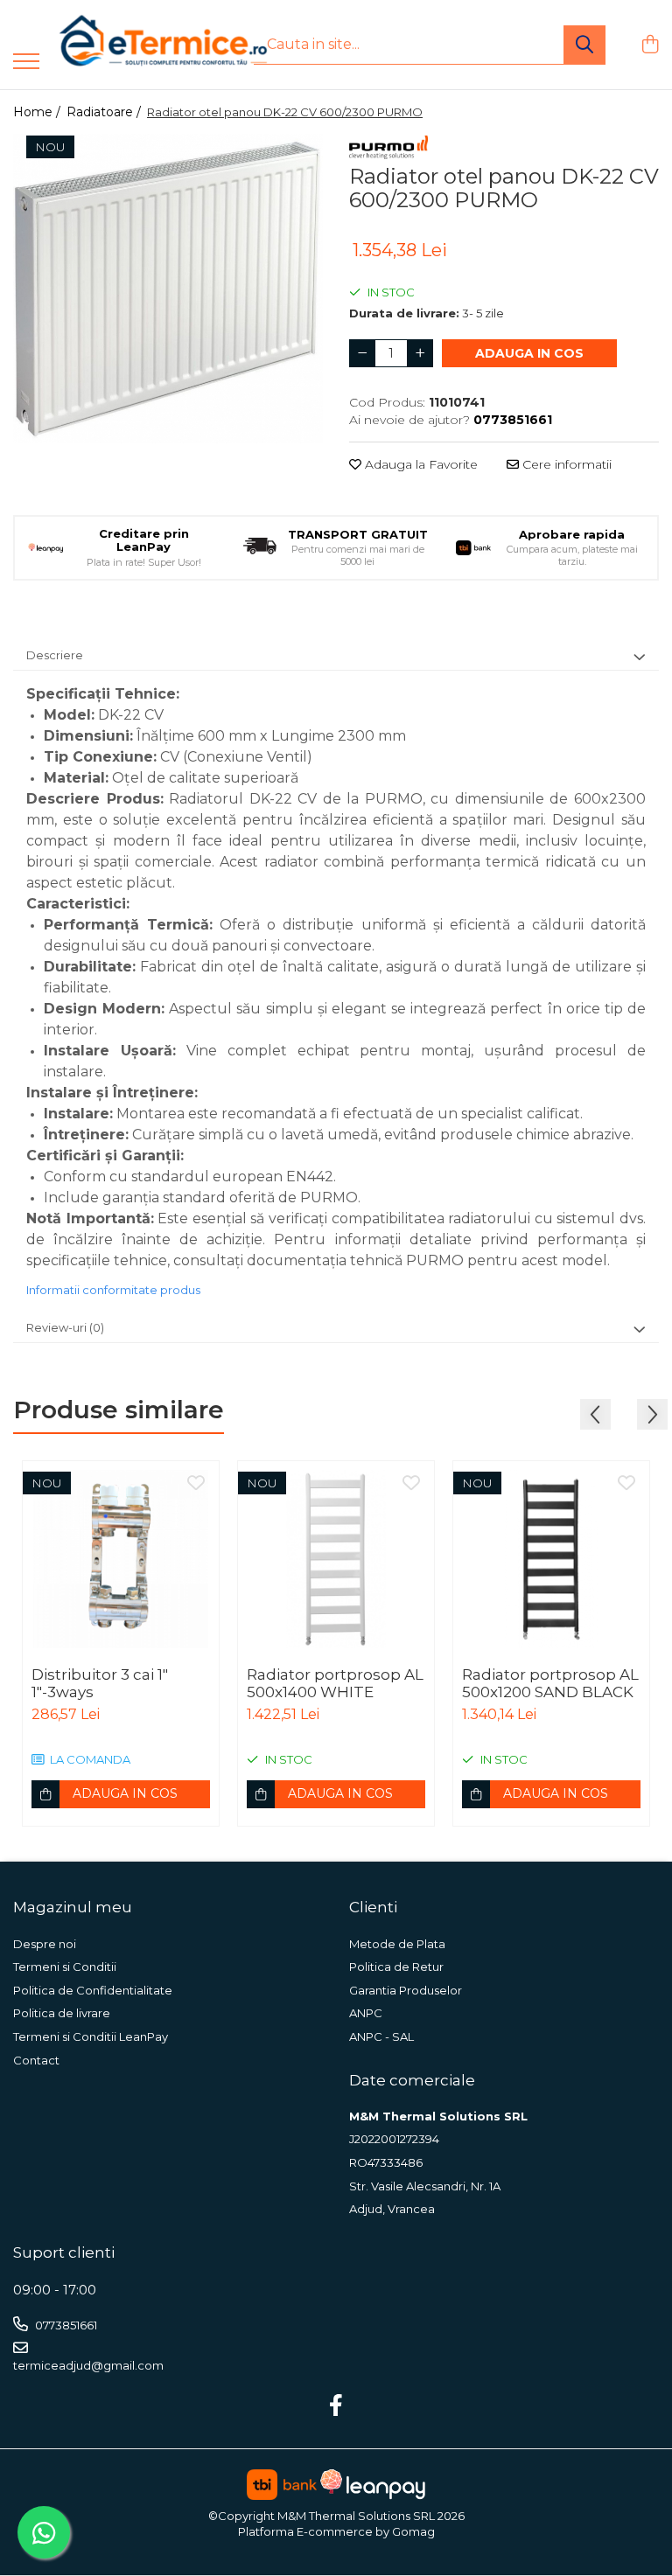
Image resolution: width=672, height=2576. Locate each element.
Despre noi (45, 1944)
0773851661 (65, 2325)
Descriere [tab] (55, 655)
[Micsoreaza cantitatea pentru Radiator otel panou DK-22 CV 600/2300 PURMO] (362, 353)
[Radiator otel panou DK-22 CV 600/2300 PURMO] (168, 289)
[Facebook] (336, 2406)
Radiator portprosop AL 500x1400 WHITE (335, 1683)
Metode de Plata (397, 1944)
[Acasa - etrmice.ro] (140, 45)
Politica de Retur (396, 1967)
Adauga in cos (529, 353)
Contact (36, 2060)
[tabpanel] (168, 289)
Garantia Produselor (406, 1990)
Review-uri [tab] (65, 1327)
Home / (38, 112)
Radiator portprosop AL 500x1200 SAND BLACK (550, 1683)
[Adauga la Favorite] (196, 1484)
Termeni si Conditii (65, 1967)
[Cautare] (584, 45)
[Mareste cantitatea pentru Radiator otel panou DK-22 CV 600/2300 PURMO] (420, 353)
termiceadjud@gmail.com (88, 2365)
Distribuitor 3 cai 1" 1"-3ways (100, 1683)
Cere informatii (565, 464)
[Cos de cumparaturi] (650, 45)
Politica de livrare (62, 2013)
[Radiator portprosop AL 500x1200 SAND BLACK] (551, 1559)
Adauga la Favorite (420, 464)
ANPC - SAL (381, 2036)
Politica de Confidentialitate (93, 1990)
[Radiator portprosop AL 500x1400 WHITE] (336, 1559)
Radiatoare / (105, 112)
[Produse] (26, 63)
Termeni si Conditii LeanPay (91, 2036)
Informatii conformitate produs (113, 1290)
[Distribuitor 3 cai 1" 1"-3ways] (121, 1559)
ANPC (366, 2013)
